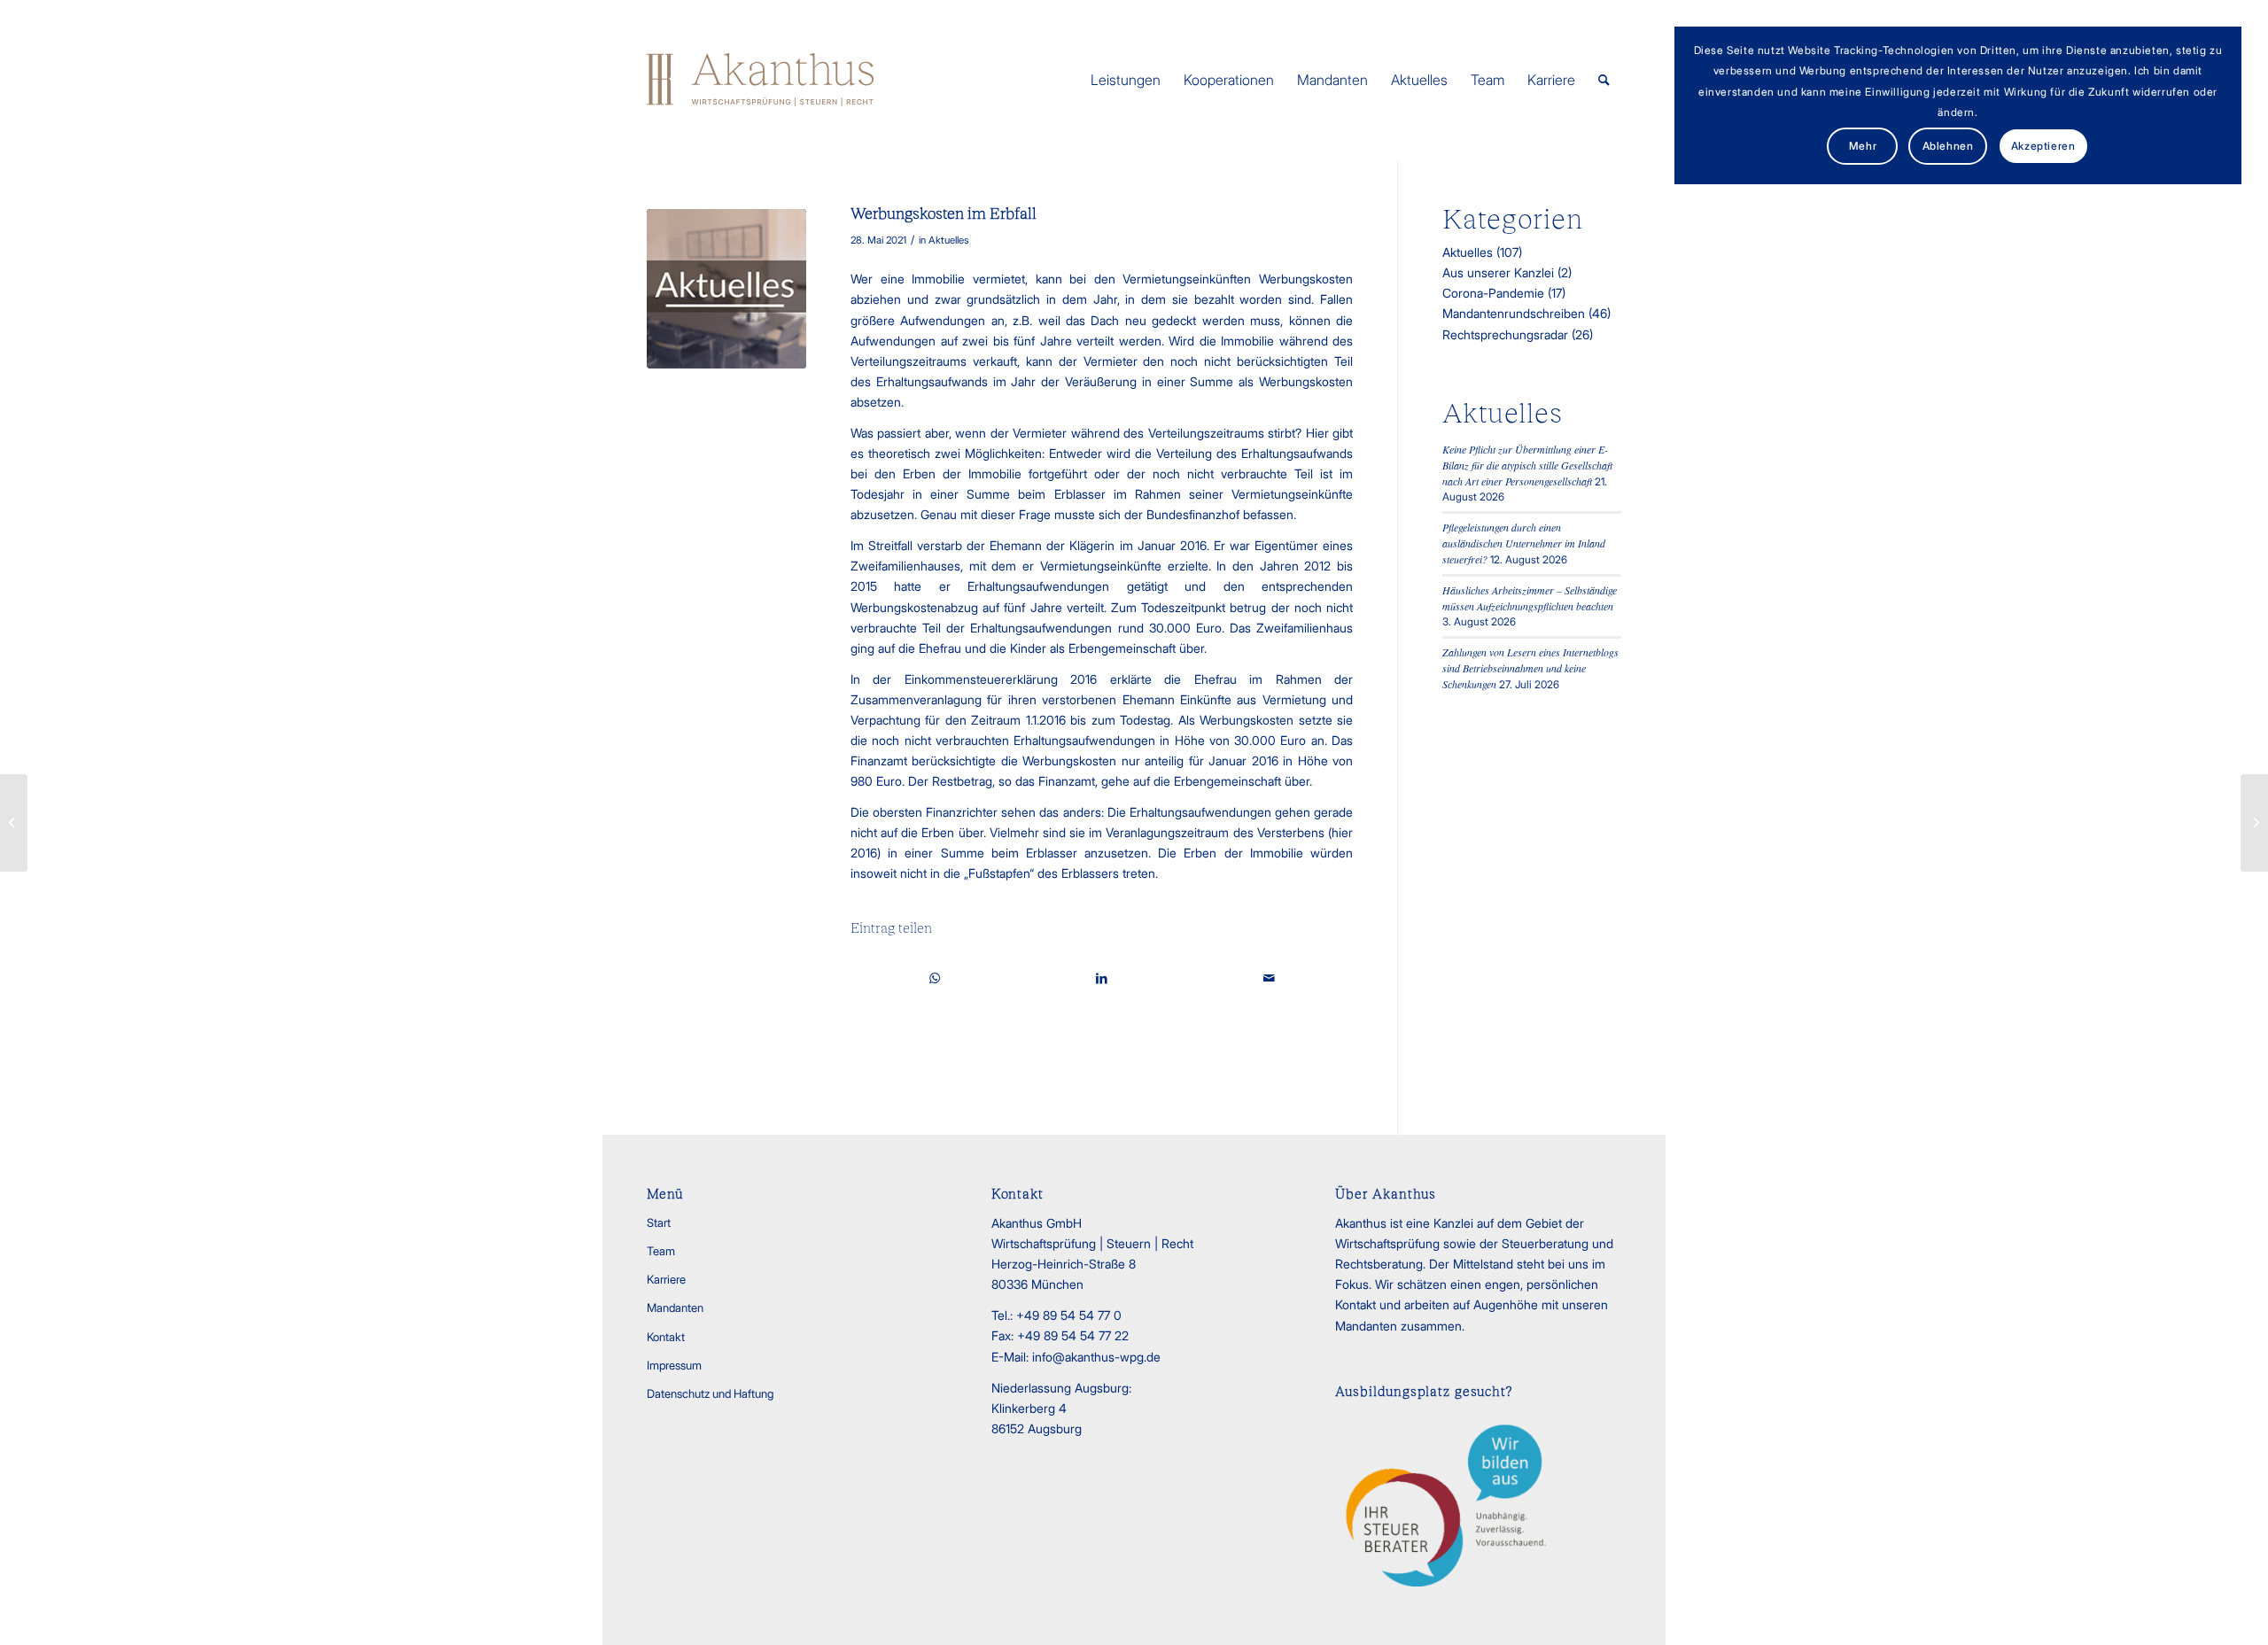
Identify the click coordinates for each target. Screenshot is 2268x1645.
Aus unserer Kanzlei (1498, 272)
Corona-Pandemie (1493, 293)
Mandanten (675, 1307)
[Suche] (1604, 80)
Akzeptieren (2043, 146)
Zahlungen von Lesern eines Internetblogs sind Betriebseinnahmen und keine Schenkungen (1530, 668)
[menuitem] (1126, 80)
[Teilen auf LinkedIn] (1102, 978)
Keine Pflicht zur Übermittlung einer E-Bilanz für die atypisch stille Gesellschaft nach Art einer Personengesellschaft (1527, 465)
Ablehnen (1948, 146)
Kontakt (666, 1337)
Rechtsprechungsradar (1505, 334)
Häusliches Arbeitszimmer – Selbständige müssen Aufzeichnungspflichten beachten (1530, 598)
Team (661, 1251)
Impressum (674, 1365)
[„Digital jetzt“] (14, 823)
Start (659, 1222)
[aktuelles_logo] (726, 289)
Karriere (666, 1279)
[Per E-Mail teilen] (1269, 978)
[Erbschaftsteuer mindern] (2254, 823)
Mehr (1863, 146)
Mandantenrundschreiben (1514, 313)
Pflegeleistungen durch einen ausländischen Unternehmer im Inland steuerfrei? (1524, 543)
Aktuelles (949, 240)
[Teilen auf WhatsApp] (934, 978)
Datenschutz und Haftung (710, 1393)
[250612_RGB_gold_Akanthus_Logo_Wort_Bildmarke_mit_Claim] (760, 80)
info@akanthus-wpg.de (1096, 1357)
